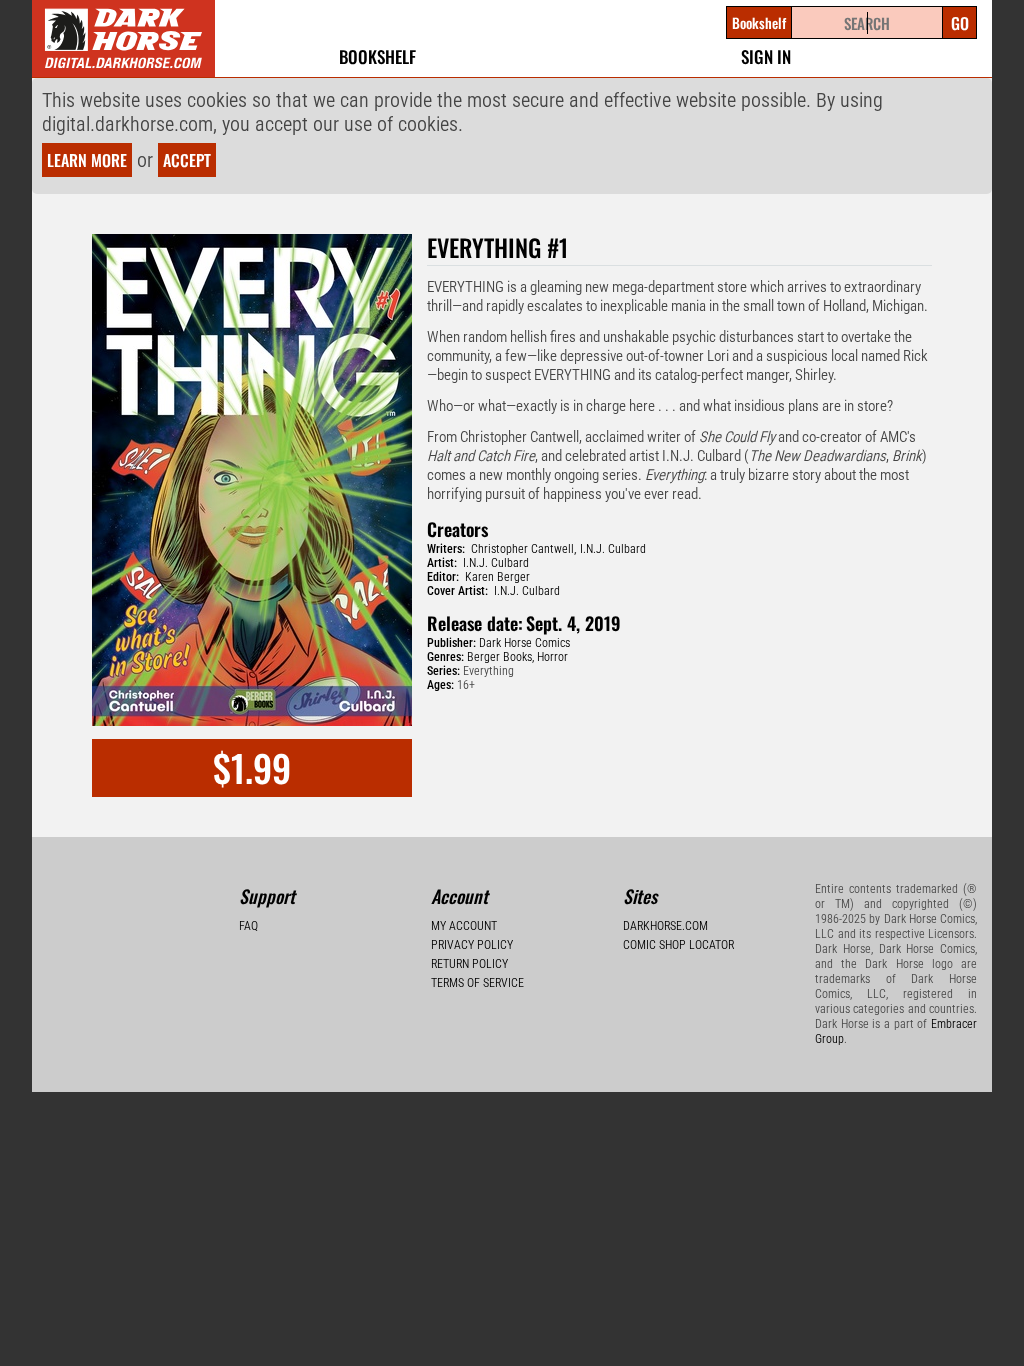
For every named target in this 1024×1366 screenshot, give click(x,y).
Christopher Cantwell (522, 549)
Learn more (87, 160)
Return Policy (469, 964)
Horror (552, 657)
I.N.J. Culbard (613, 549)
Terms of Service (477, 983)
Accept (187, 160)
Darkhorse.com (665, 926)
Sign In (766, 56)
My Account (464, 926)
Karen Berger (497, 577)
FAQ (248, 926)
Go (960, 23)
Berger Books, (500, 657)
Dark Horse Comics (524, 643)
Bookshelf (377, 56)
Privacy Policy (472, 945)
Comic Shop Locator (678, 945)
